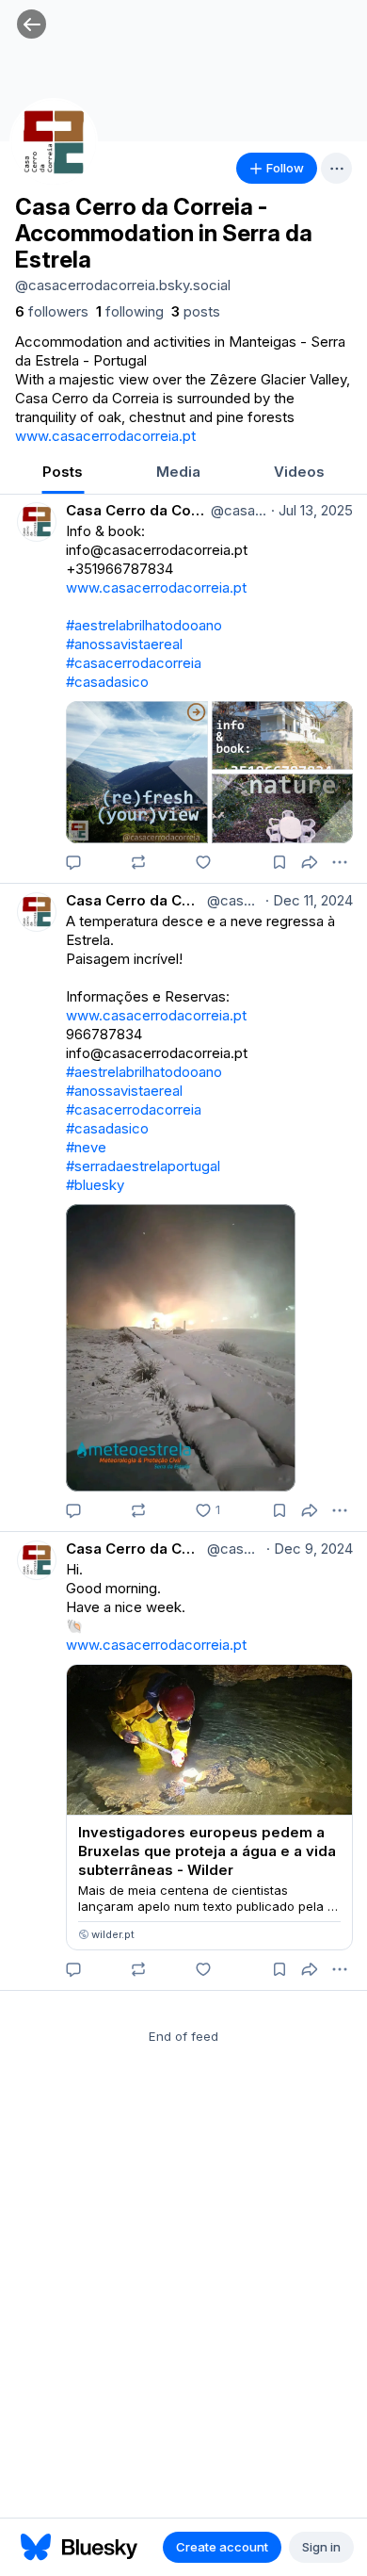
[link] (52, 312)
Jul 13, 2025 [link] (312, 510)
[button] (32, 24)
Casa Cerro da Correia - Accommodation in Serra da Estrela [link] (136, 510)
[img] (183, 71)
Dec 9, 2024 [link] (310, 1549)
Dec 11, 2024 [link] (309, 900)
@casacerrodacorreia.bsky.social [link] (237, 510)
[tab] (63, 473)
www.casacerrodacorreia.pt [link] (105, 436)
